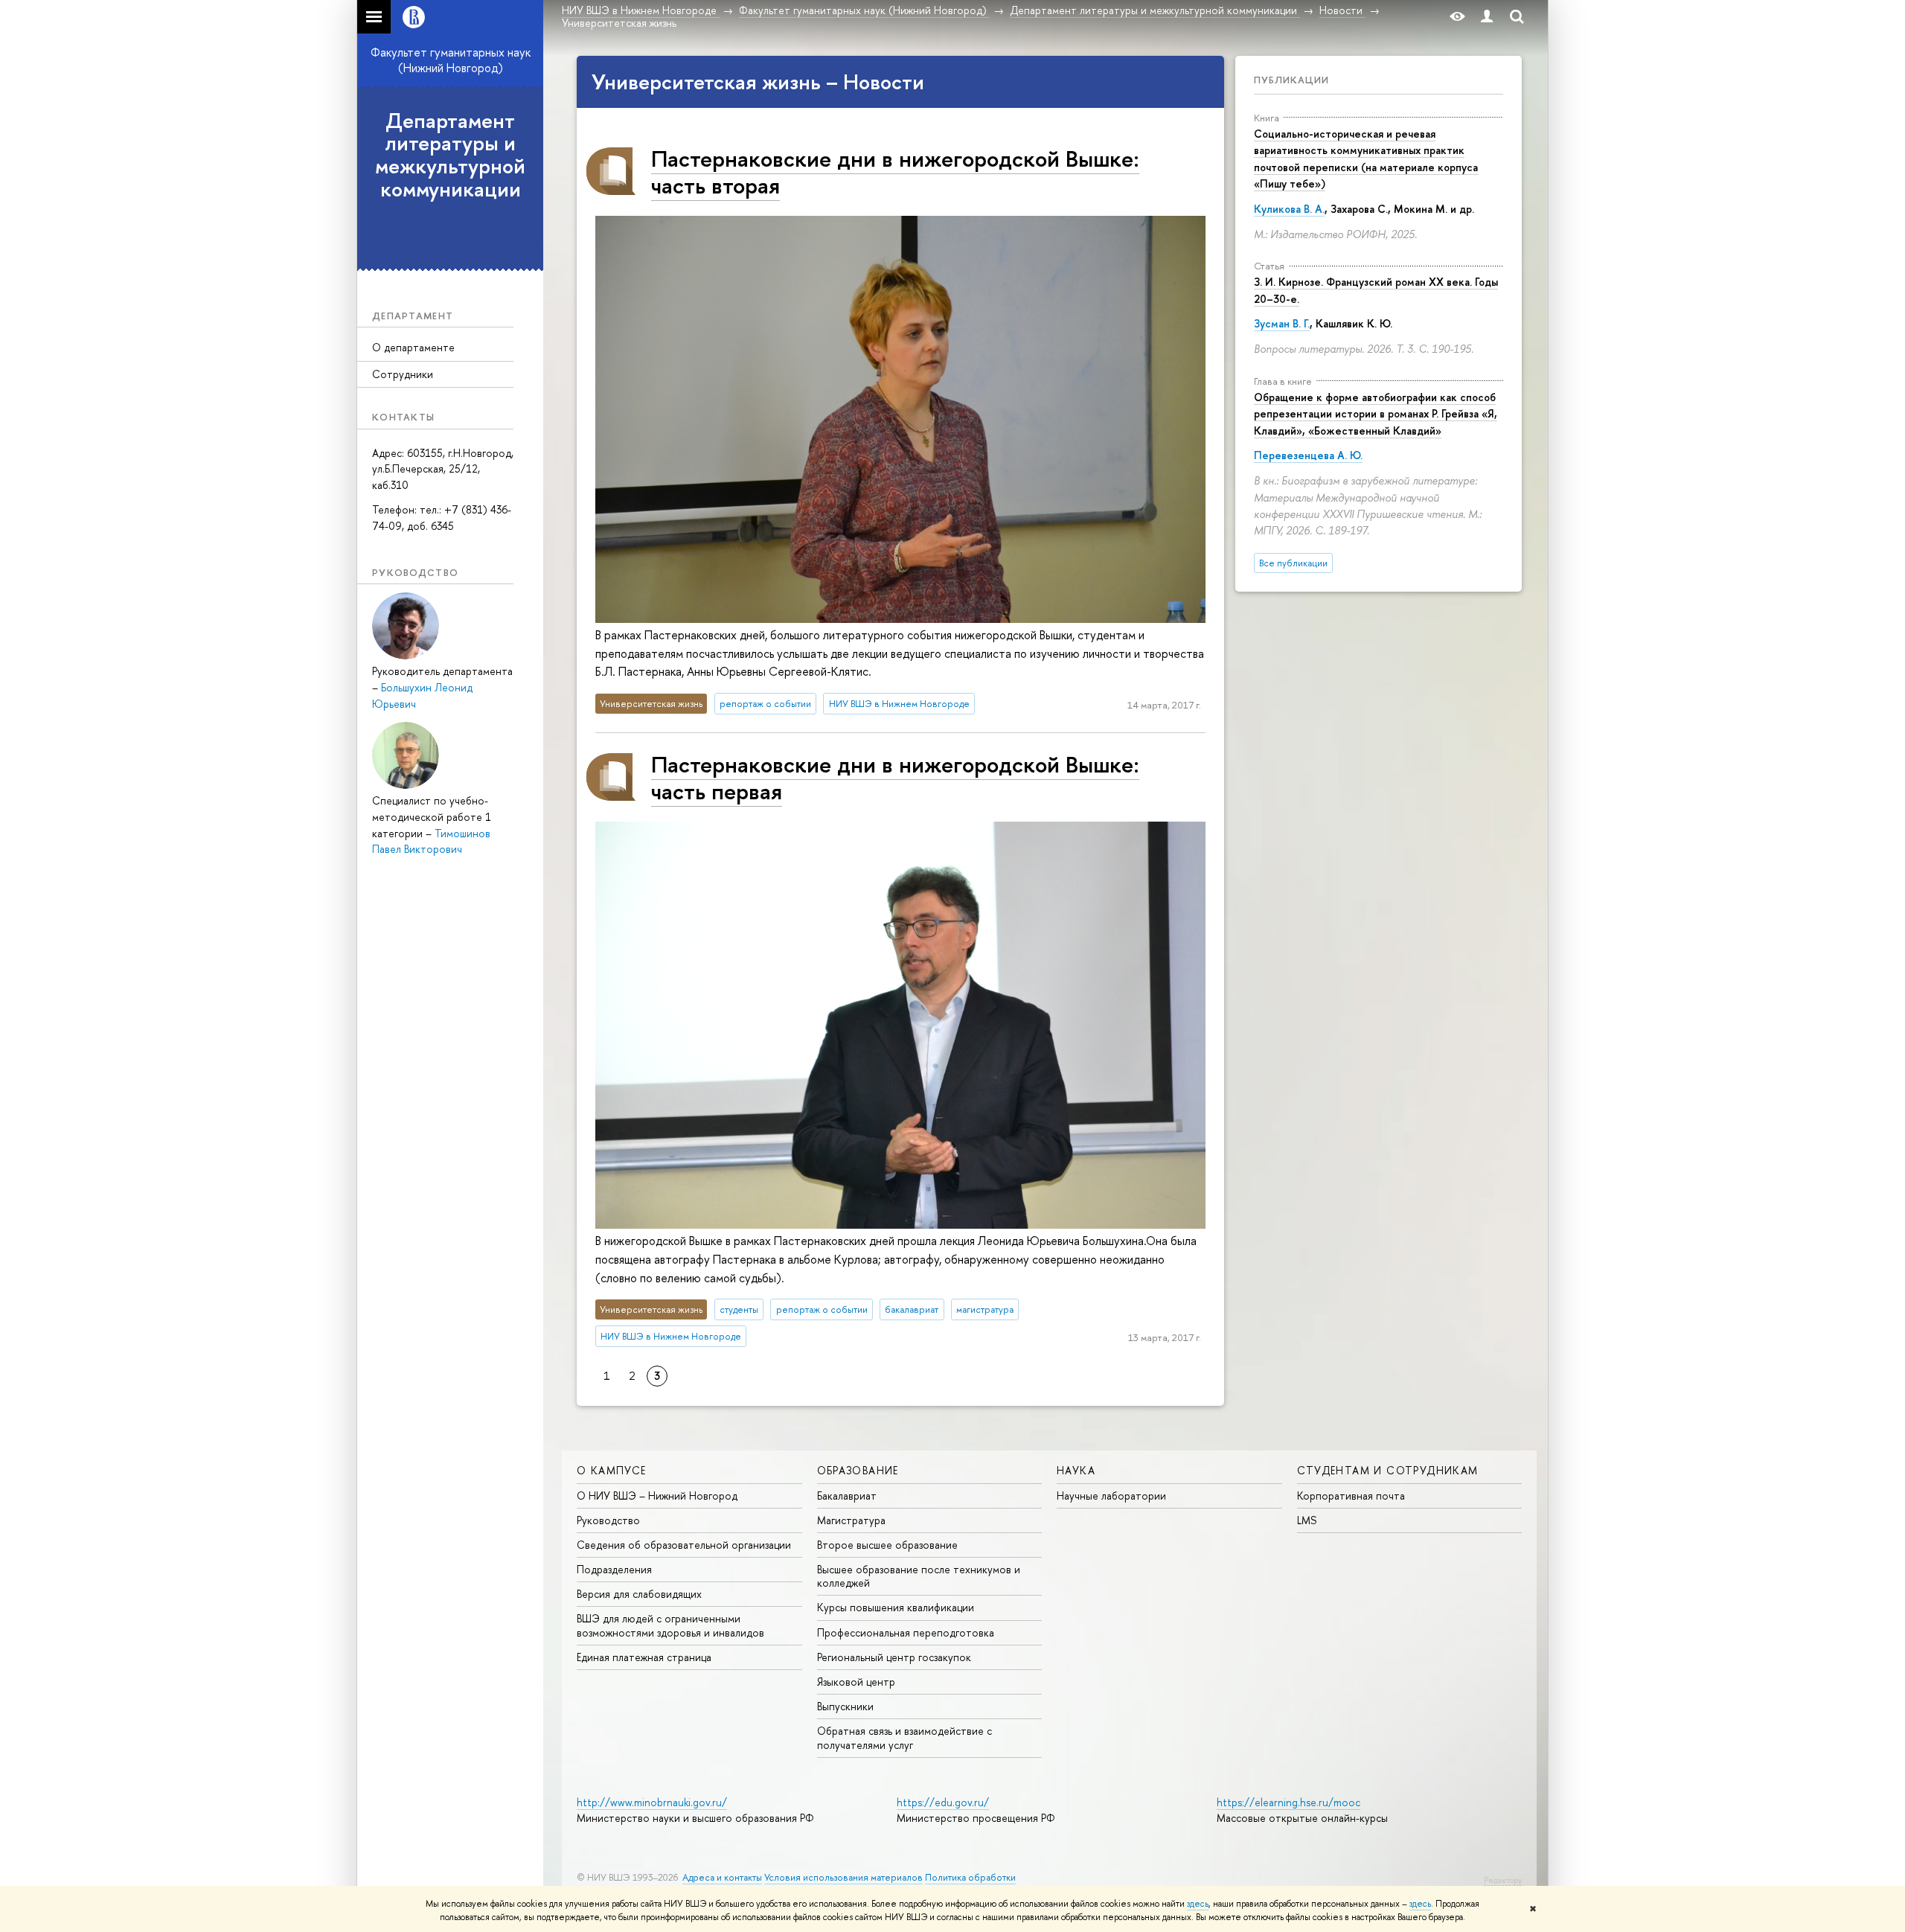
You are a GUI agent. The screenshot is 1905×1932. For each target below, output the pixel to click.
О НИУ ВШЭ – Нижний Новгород (657, 1496)
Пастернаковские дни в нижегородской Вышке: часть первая (895, 777)
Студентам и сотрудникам (1388, 1470)
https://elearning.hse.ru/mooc (1288, 1802)
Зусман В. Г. (1282, 323)
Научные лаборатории (1111, 1496)
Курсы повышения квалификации (896, 1607)
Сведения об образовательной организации (684, 1545)
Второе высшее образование (887, 1545)
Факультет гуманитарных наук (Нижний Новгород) (451, 60)
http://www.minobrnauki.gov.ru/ (652, 1802)
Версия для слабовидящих (639, 1594)
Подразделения (614, 1569)
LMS (1307, 1520)
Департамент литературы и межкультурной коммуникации (450, 155)
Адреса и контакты (722, 1877)
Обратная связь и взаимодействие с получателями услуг (905, 1737)
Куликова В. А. (1289, 209)
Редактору (1503, 1880)
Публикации (1291, 80)
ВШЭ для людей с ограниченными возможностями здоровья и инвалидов (670, 1625)
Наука (1076, 1470)
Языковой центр (856, 1682)
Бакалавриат (847, 1496)
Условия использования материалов (843, 1877)
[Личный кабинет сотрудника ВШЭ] (1487, 17)
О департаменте (413, 347)
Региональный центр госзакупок (894, 1657)
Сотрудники (403, 374)
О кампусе (612, 1470)
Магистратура (851, 1520)
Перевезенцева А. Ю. (1308, 455)
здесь (1198, 1904)
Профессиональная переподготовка (906, 1632)
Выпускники (845, 1706)
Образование (858, 1470)
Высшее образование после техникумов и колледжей (919, 1576)
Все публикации (1293, 563)
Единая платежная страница (644, 1657)
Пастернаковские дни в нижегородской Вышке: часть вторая (895, 172)
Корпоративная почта (1351, 1496)
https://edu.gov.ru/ (943, 1802)
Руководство (608, 1520)
